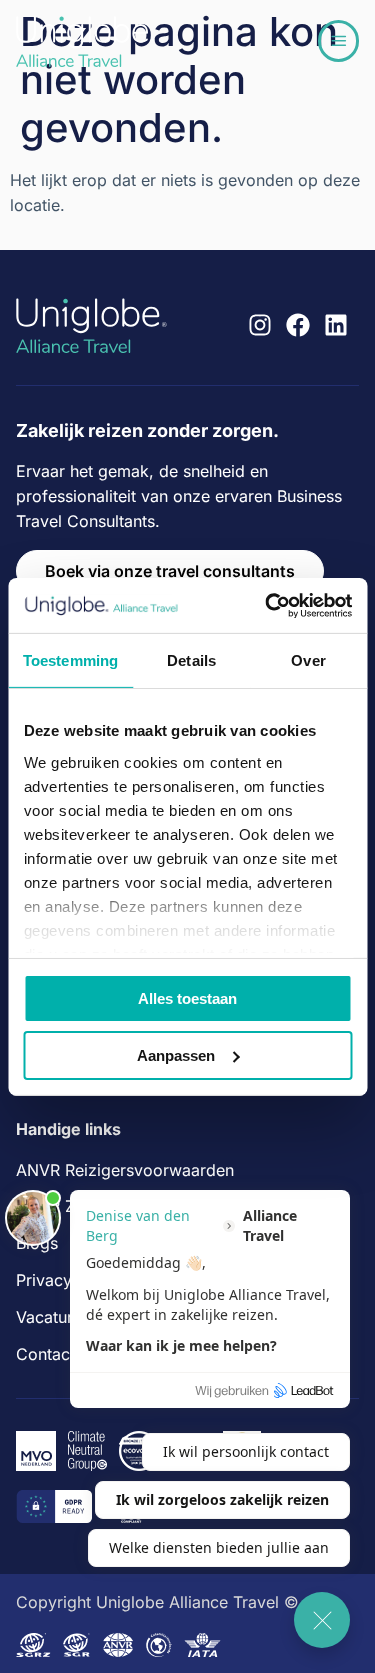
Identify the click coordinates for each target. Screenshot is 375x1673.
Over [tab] (308, 660)
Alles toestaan (187, 998)
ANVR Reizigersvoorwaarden (125, 1170)
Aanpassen (176, 1055)
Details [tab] (191, 660)
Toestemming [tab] (70, 660)
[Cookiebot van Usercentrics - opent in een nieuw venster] (267, 605)
